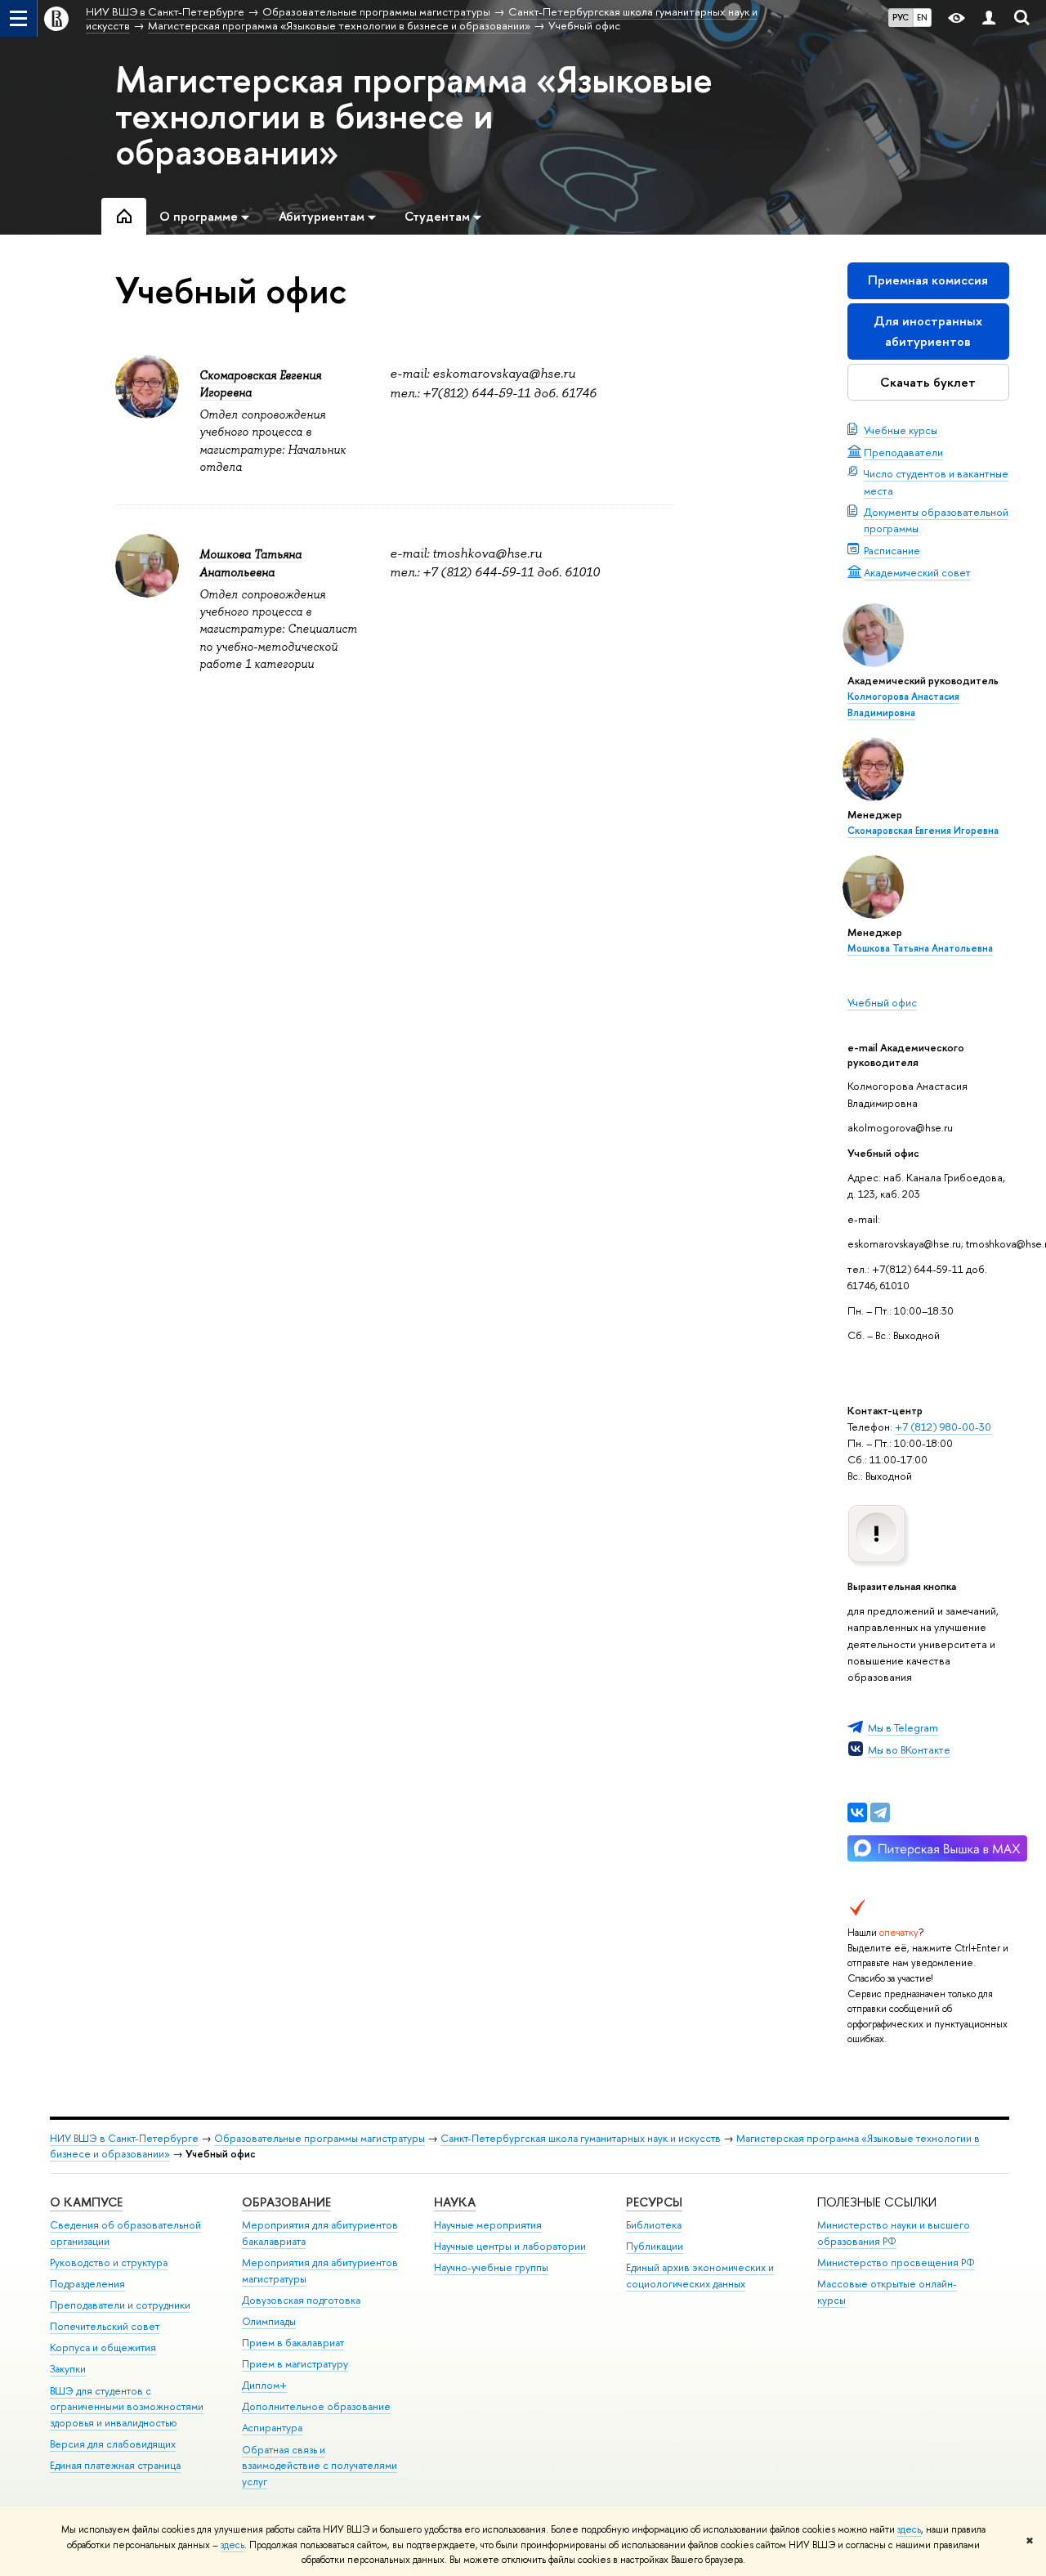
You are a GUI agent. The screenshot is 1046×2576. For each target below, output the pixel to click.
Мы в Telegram (903, 1727)
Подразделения (87, 2284)
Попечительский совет (105, 2326)
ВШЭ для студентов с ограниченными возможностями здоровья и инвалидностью (127, 2407)
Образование (286, 2202)
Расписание (892, 550)
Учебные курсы (901, 430)
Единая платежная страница (115, 2465)
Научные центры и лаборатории (510, 2246)
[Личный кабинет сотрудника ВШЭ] (989, 18)
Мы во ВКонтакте (909, 1749)
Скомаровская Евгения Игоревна (923, 831)
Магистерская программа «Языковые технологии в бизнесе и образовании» (414, 115)
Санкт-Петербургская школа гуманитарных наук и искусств (581, 2138)
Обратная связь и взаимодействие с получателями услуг (320, 2466)
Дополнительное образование (316, 2406)
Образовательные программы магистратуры (320, 2138)
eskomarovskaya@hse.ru (504, 374)
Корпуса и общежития (103, 2348)
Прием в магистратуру (295, 2364)
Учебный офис (882, 1002)
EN (922, 17)
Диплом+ (264, 2385)
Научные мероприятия (488, 2225)
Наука (455, 2202)
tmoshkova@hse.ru (487, 553)
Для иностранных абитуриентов (928, 331)
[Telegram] (880, 1812)
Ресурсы (654, 2202)
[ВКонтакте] (857, 1812)
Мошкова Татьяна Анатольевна (920, 948)
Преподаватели (903, 452)
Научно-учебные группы (491, 2267)
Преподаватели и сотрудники (120, 2305)
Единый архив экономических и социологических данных (700, 2276)
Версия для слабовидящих (113, 2444)
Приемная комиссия (928, 280)
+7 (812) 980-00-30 (943, 1427)
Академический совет (917, 572)
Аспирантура (272, 2428)
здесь (909, 2529)
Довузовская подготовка (301, 2300)
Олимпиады (269, 2321)
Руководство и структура (109, 2262)
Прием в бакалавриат (293, 2343)
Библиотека (654, 2225)
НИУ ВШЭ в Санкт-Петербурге (124, 2138)
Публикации (655, 2246)
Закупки (68, 2369)
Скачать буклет (928, 382)
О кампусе (86, 2202)
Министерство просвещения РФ (896, 2262)
